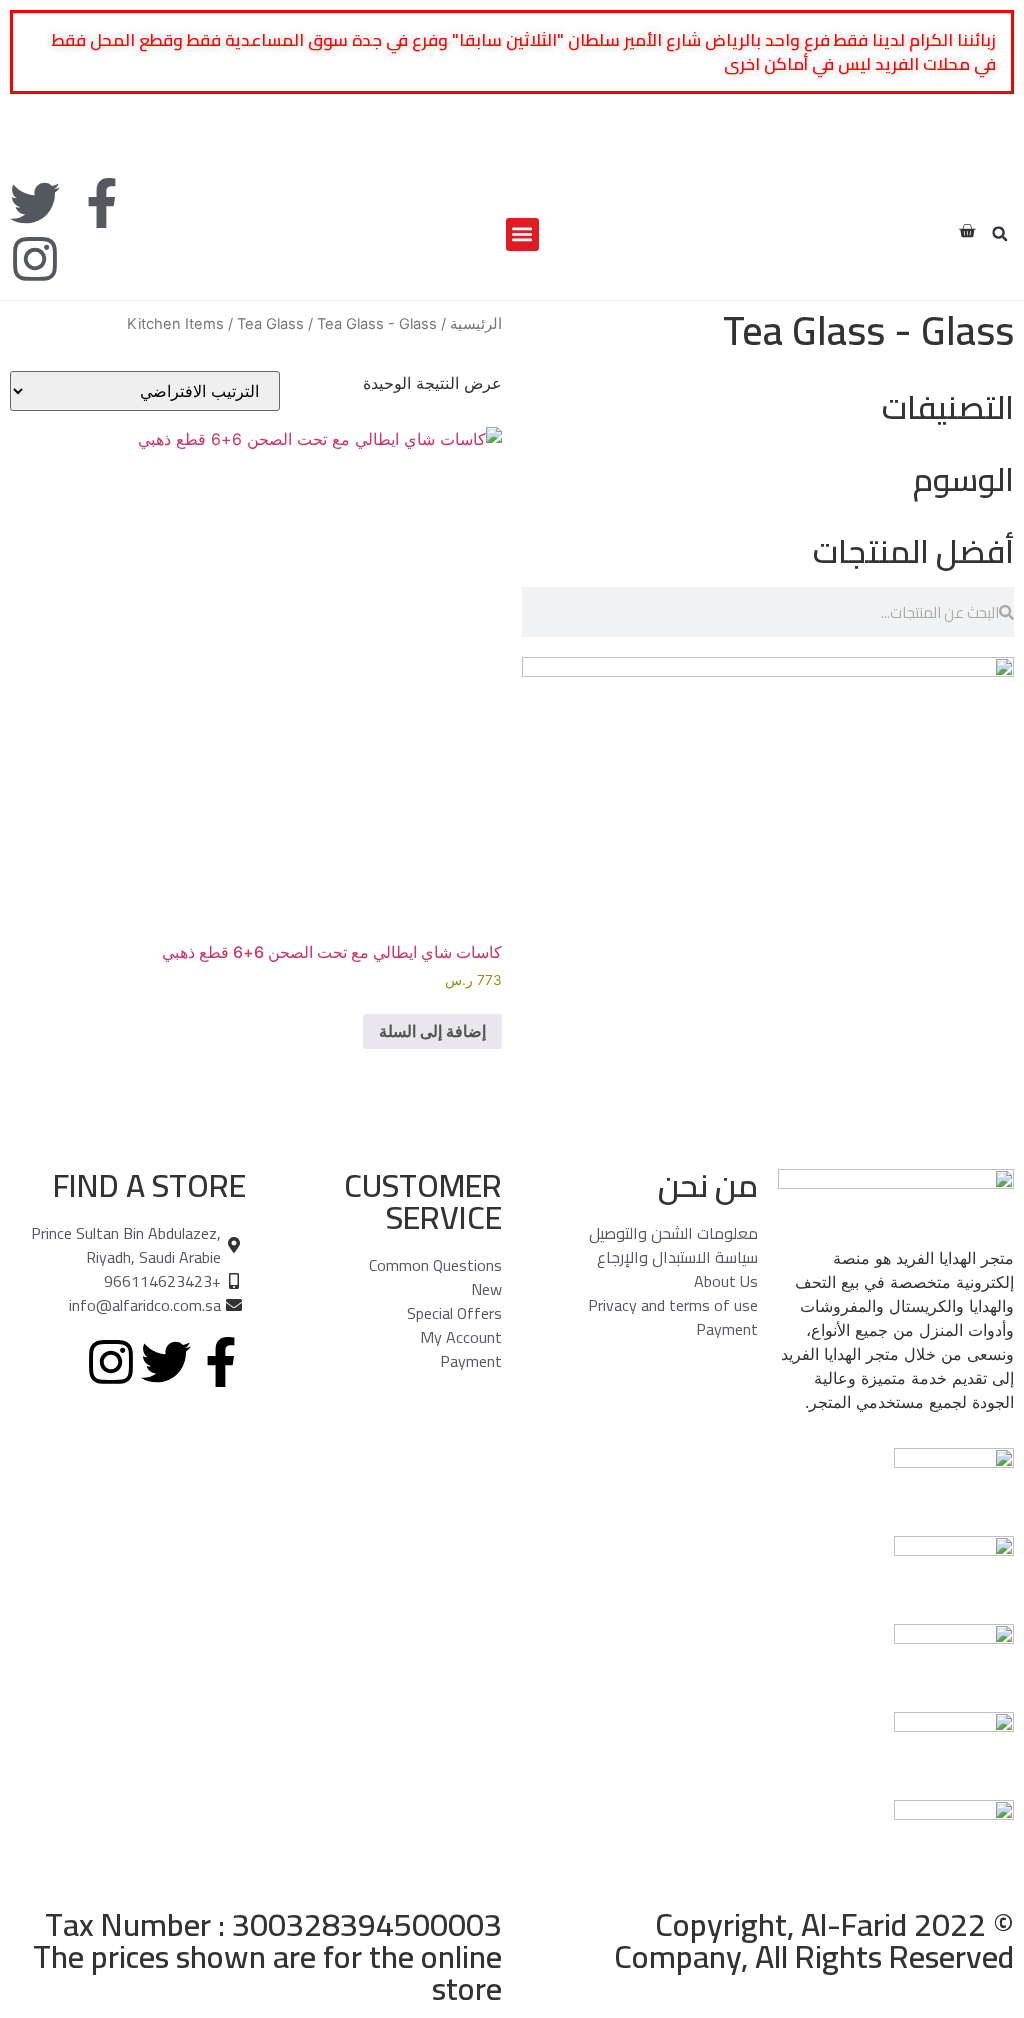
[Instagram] (35, 259)
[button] (1000, 234)
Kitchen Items (175, 324)
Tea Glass (270, 324)
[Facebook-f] (102, 203)
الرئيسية (476, 324)
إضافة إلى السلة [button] (432, 1031)
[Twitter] (35, 203)
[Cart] (967, 231)
